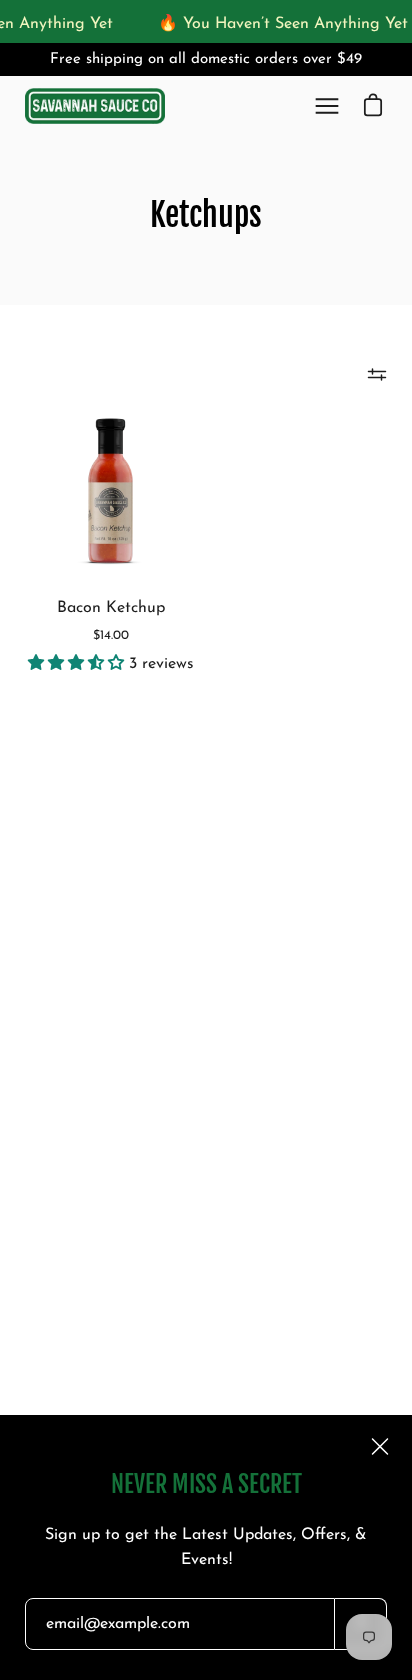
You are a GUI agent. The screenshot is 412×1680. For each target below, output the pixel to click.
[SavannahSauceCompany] (95, 106)
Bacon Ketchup (111, 608)
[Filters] (377, 375)
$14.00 (111, 635)
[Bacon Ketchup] (110, 490)
